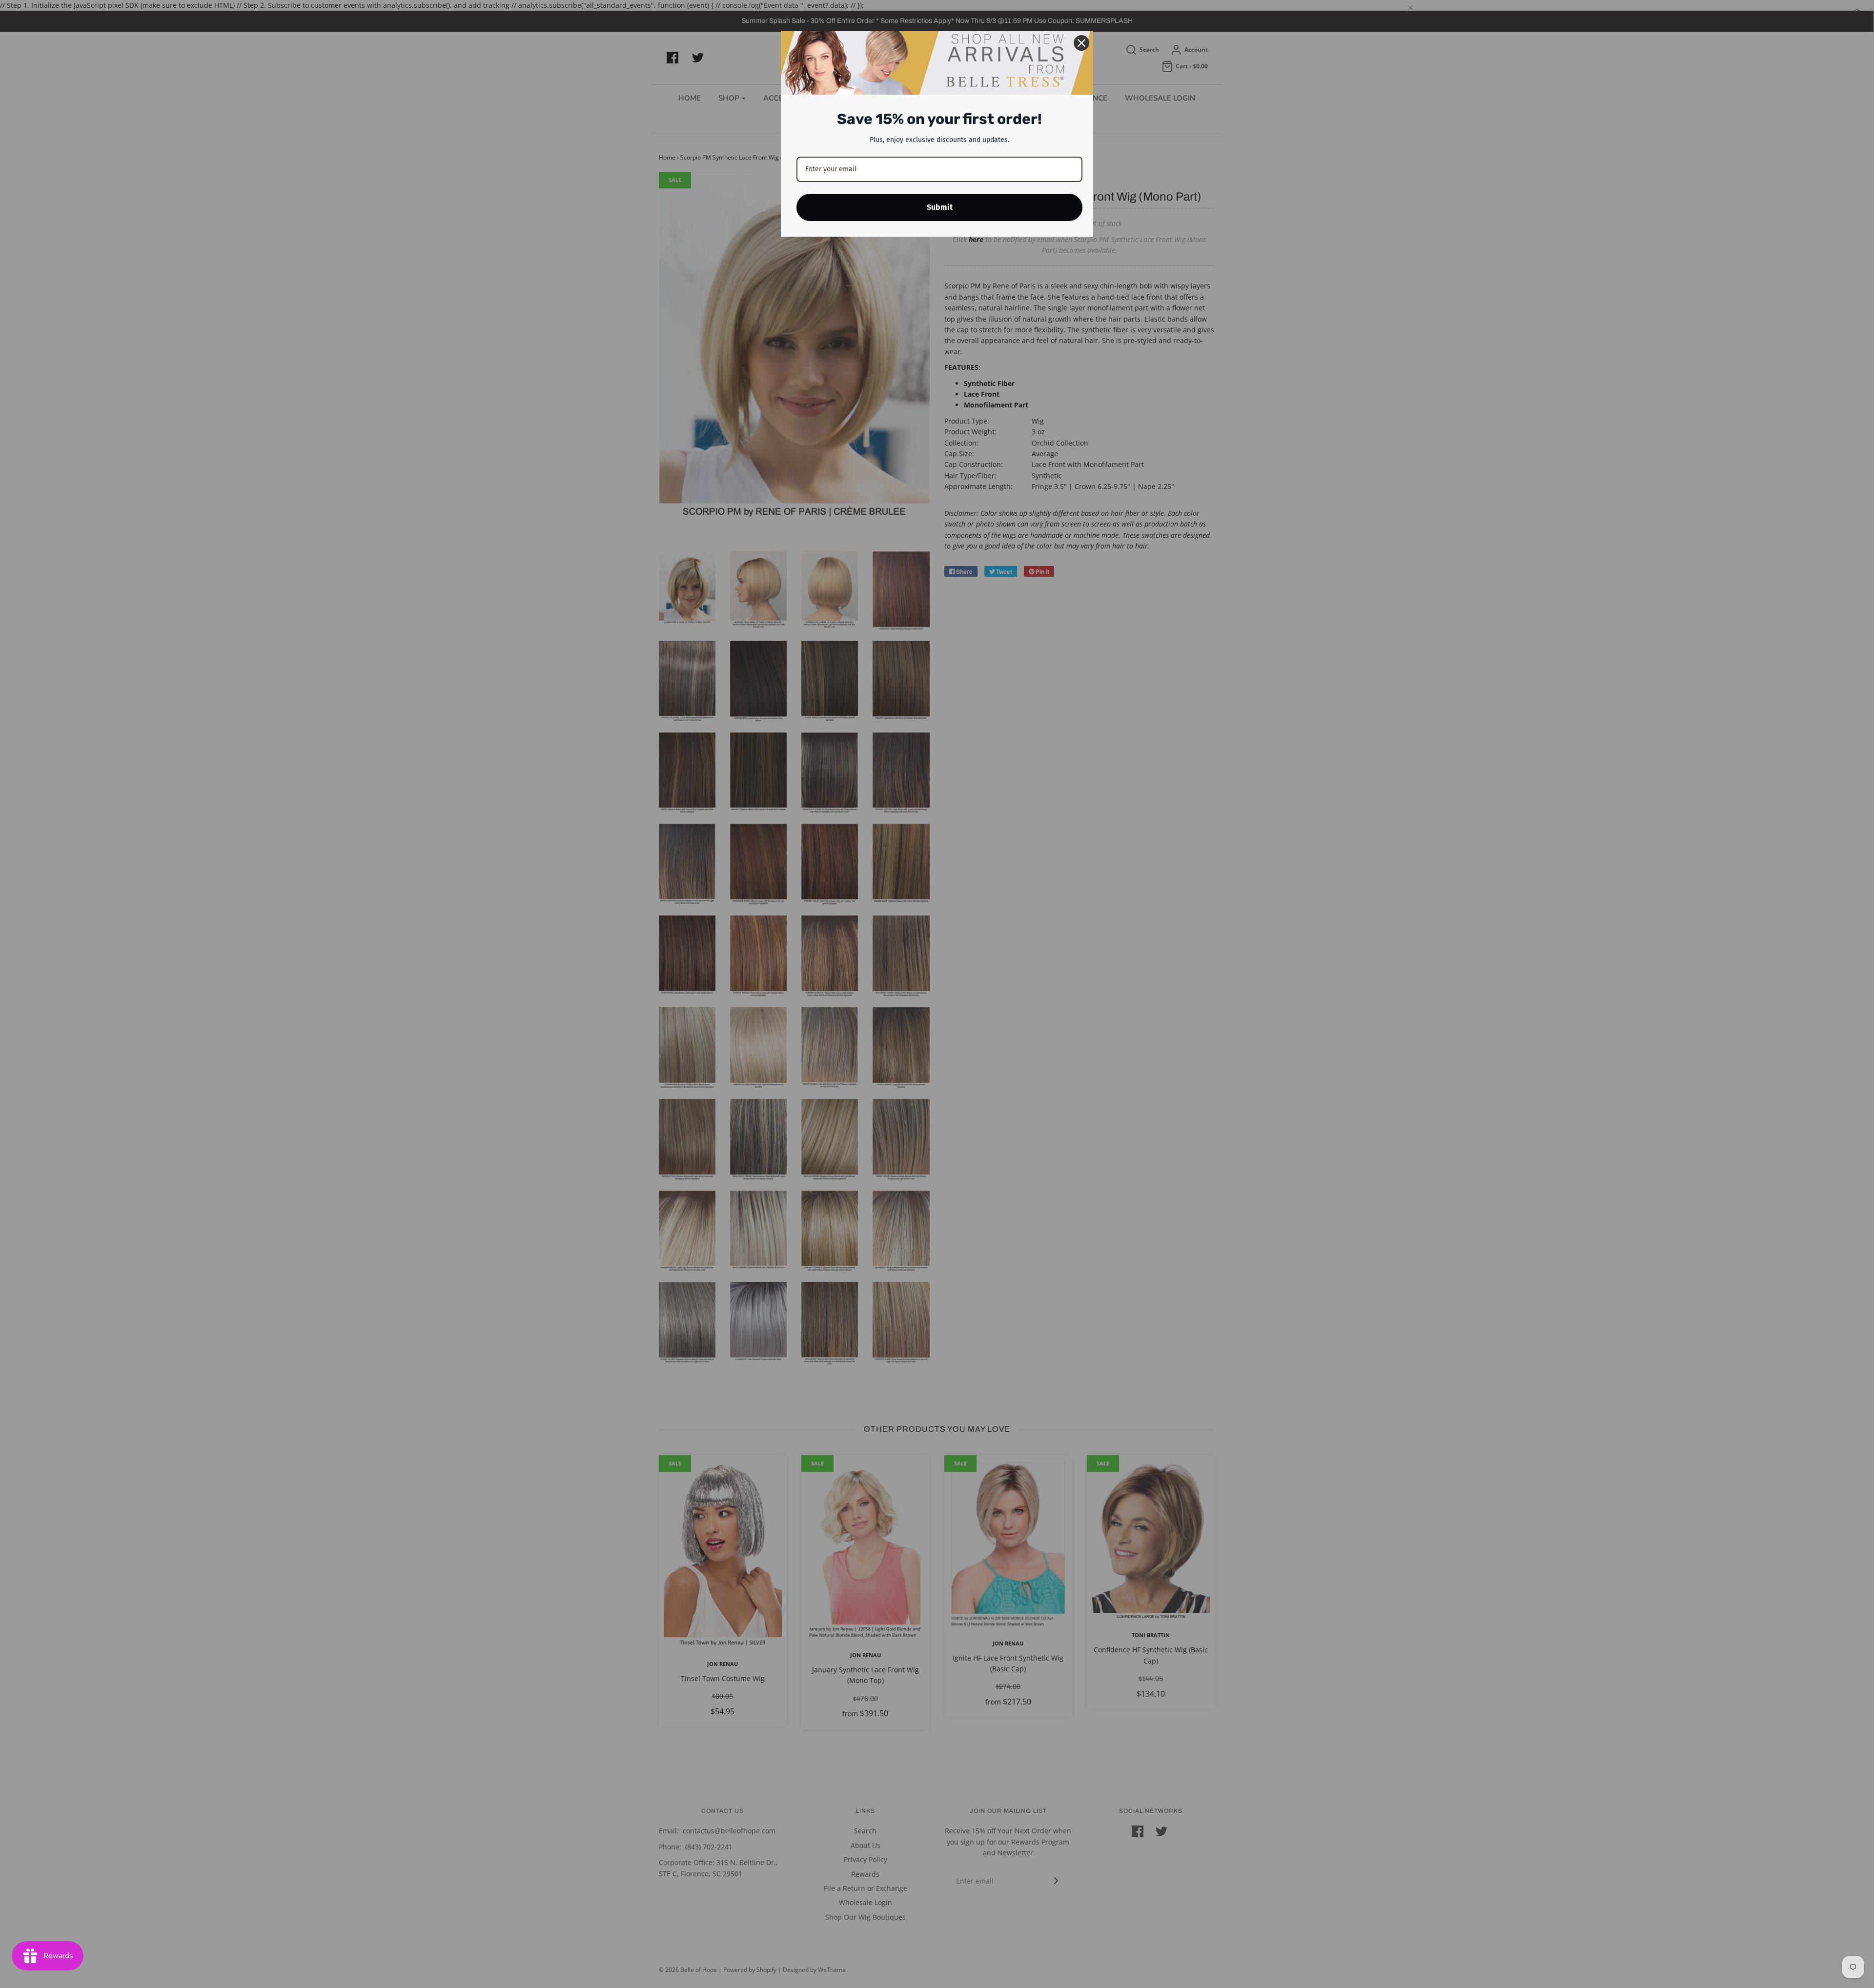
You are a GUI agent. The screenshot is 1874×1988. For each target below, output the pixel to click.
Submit (940, 207)
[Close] (1081, 43)
